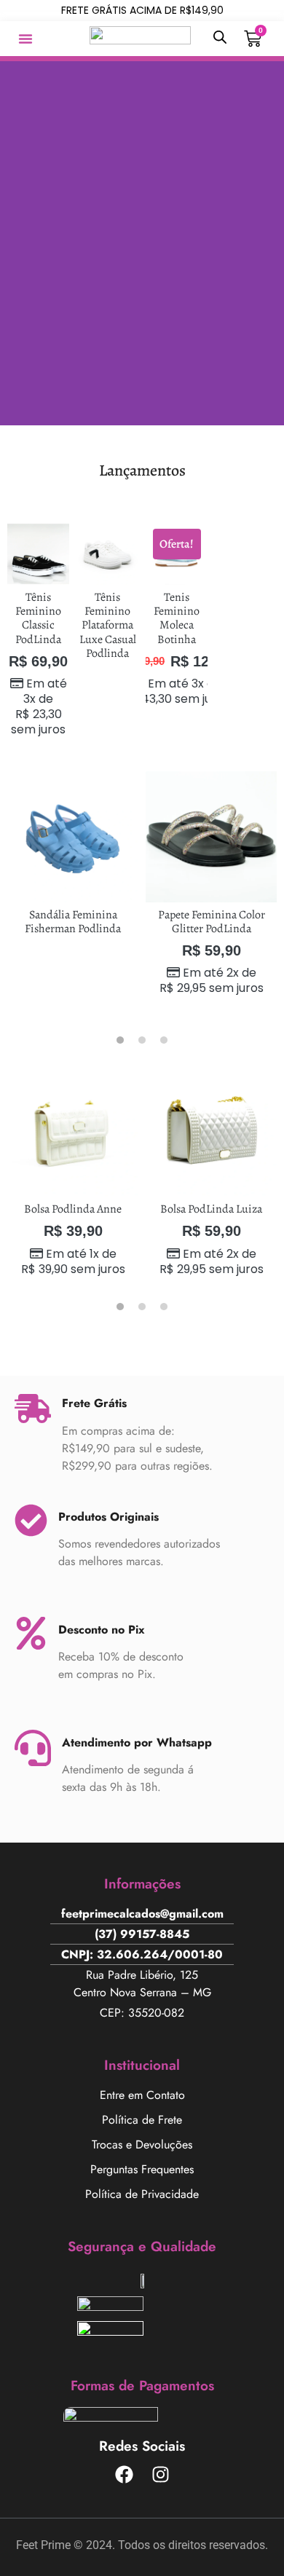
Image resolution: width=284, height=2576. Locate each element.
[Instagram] (160, 2475)
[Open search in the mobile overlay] (220, 37)
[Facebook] (124, 2475)
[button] (25, 39)
